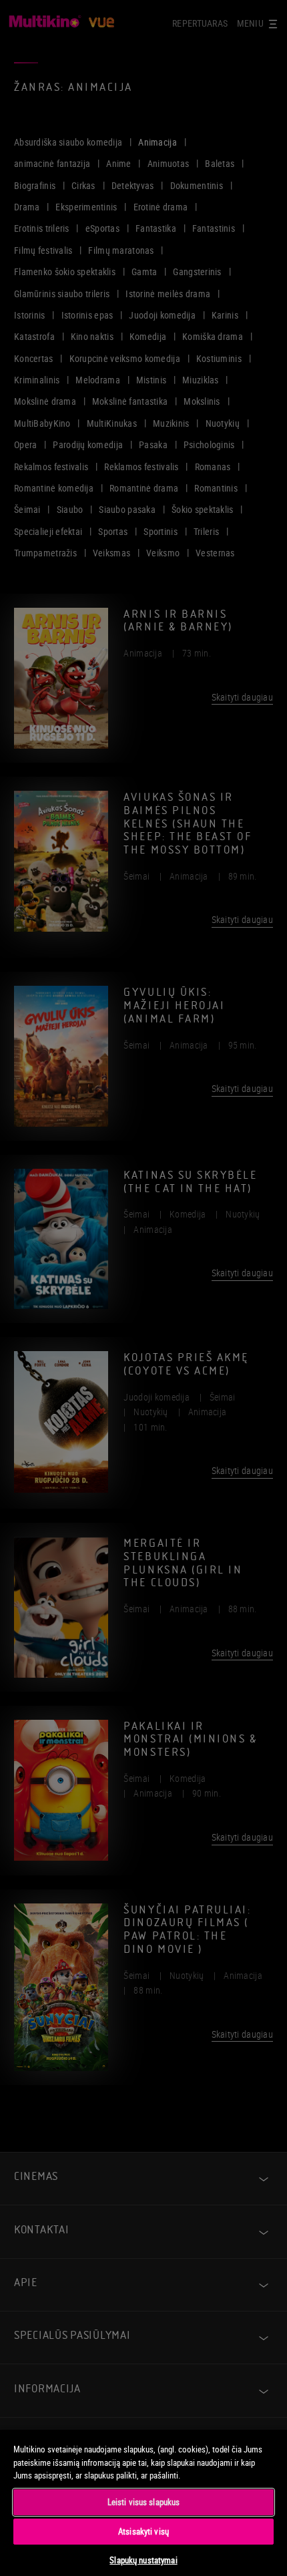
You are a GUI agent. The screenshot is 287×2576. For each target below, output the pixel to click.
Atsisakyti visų (143, 2531)
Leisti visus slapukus (144, 2502)
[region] (143, 2502)
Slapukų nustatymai (143, 2560)
